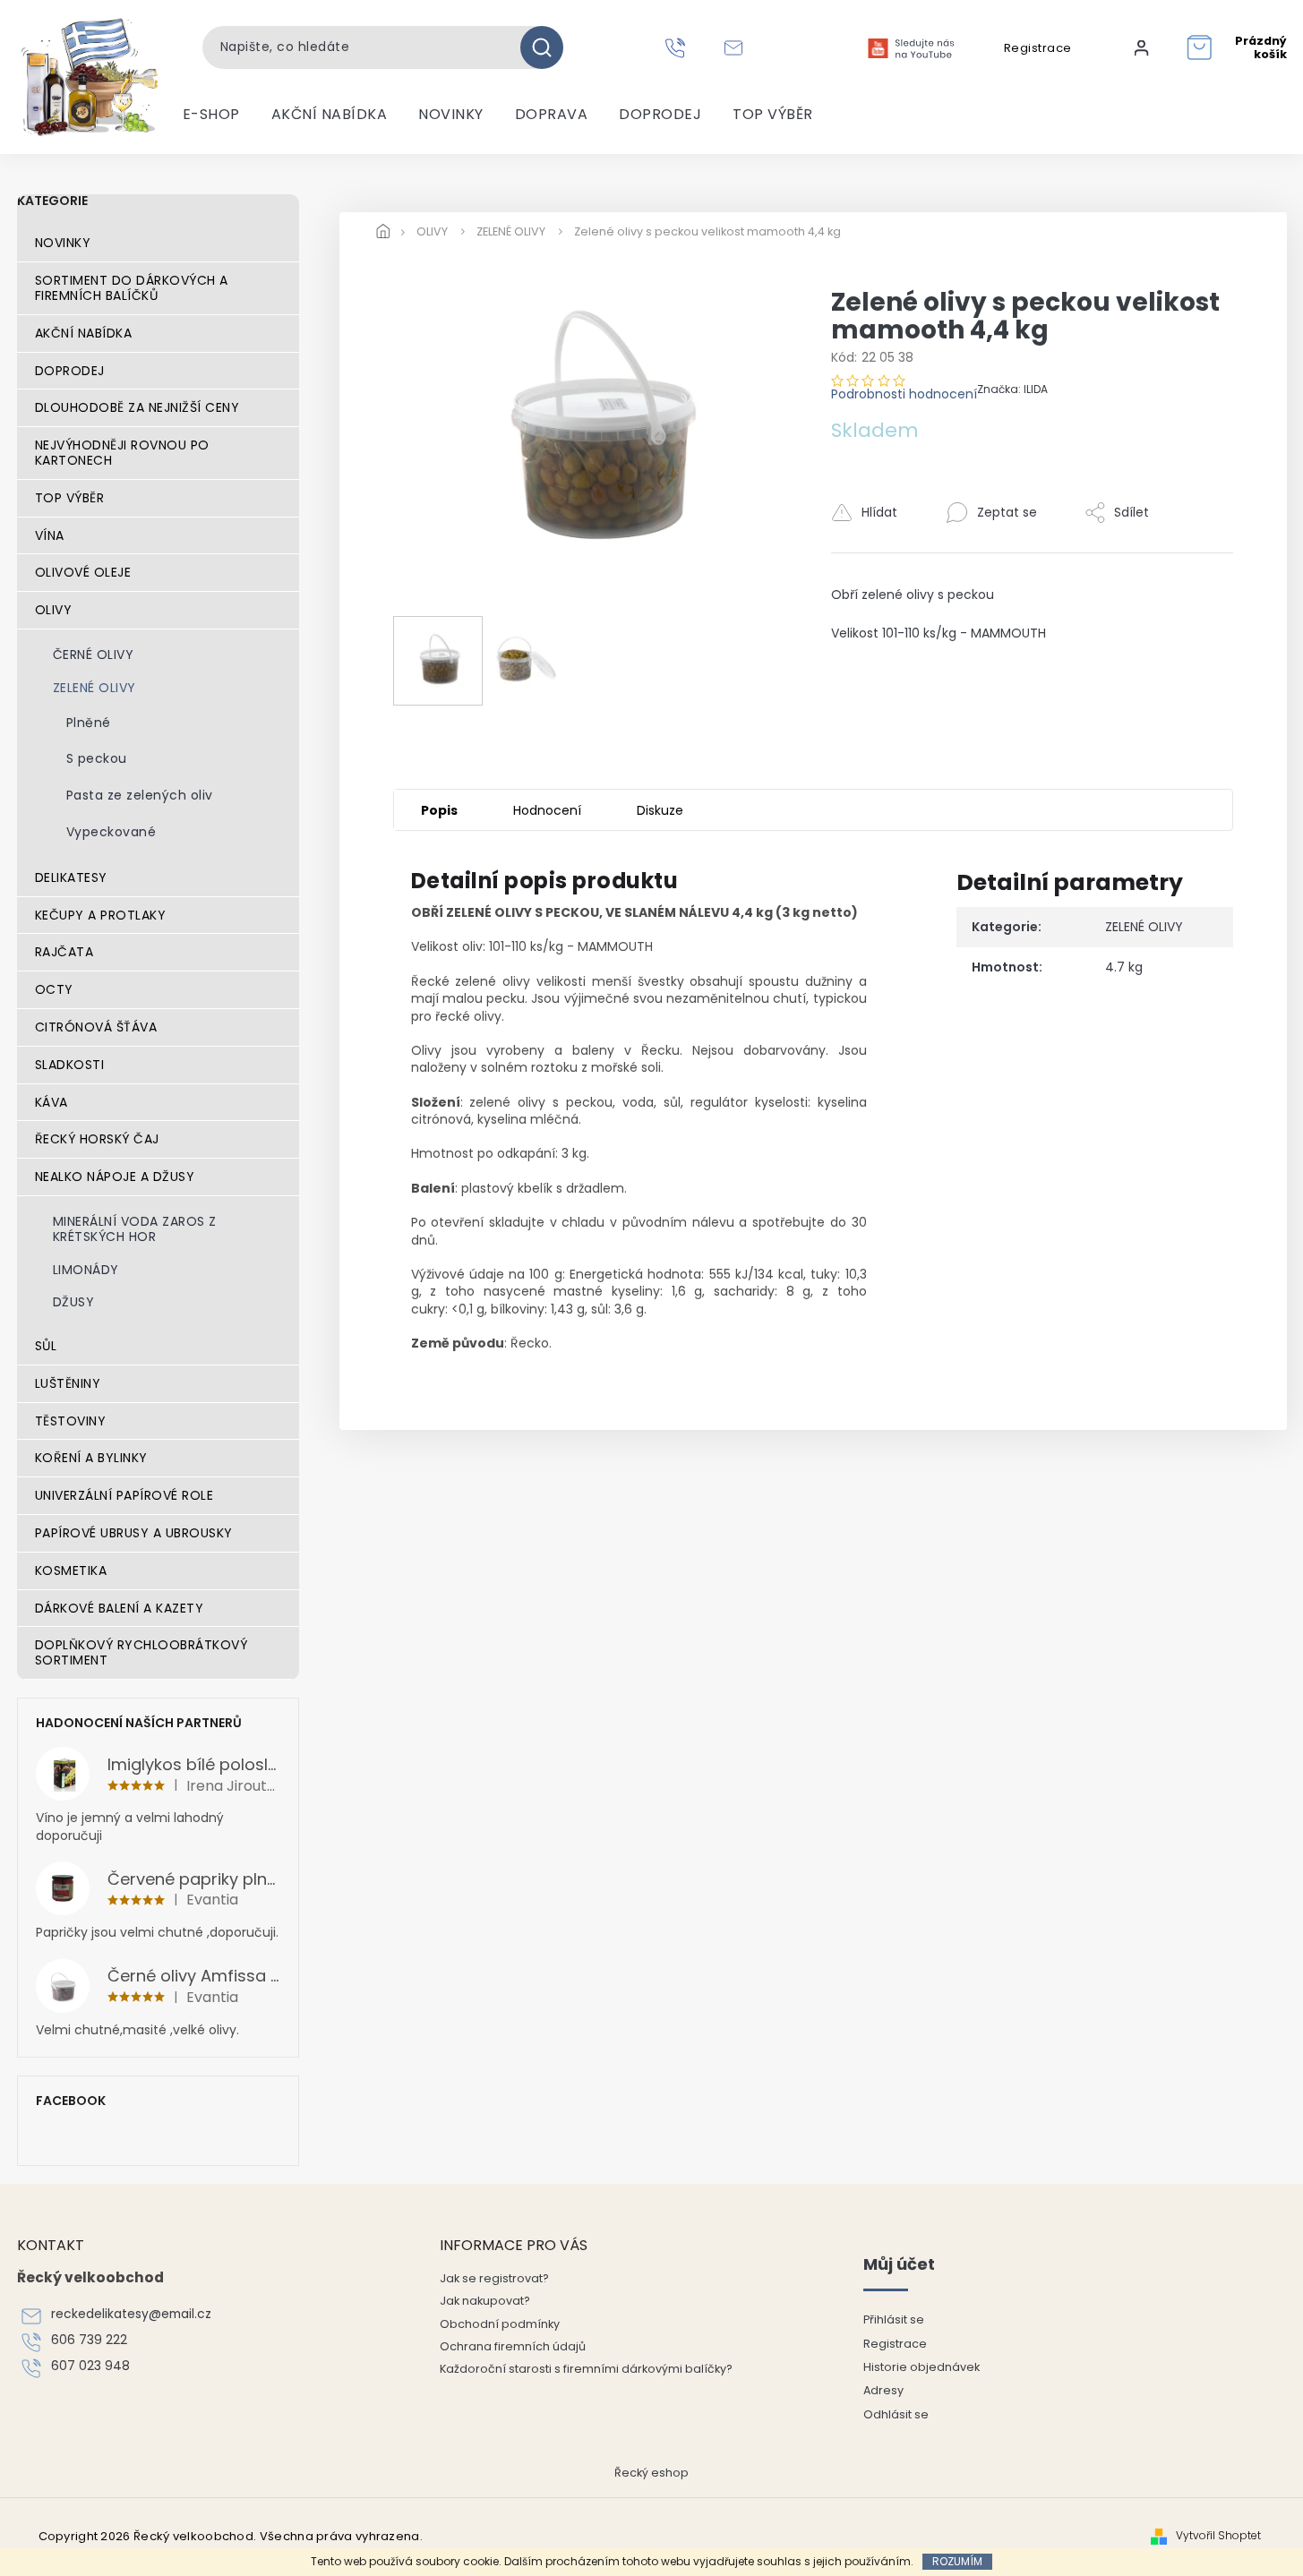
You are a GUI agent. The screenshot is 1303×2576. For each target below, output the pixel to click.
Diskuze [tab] (660, 810)
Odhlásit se (896, 2414)
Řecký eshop (651, 2473)
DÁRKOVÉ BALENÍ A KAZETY (120, 1608)
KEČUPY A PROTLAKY (101, 915)
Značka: (1012, 389)
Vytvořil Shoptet (1218, 2536)
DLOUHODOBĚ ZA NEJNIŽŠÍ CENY (137, 407)
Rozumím (957, 2561)
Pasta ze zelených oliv (140, 795)
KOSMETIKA (71, 1570)
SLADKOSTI (70, 1065)
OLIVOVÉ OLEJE (83, 572)
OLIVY (54, 610)
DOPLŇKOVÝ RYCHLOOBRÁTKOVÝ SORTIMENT (141, 1652)
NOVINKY (63, 243)
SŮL (46, 1346)
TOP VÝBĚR (70, 498)
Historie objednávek (922, 2367)
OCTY (54, 989)
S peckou (97, 758)
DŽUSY (74, 1302)
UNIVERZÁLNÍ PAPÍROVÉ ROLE (124, 1495)
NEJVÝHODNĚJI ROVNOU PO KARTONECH (122, 453)
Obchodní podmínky (500, 2324)
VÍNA (50, 535)
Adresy (883, 2390)
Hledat (549, 47)
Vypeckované (111, 832)
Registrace (1038, 48)
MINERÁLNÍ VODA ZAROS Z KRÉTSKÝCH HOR (135, 1229)
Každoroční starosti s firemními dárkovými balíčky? (586, 2369)
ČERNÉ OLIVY (94, 655)
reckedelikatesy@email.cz (131, 2314)
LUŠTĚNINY (68, 1383)
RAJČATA (64, 952)
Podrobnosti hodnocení (904, 394)
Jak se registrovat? (494, 2278)
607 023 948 (90, 2366)
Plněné (89, 723)
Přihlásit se (894, 2319)
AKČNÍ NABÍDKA (84, 333)
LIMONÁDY (86, 1270)
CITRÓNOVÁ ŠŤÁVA (96, 1027)
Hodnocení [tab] (547, 810)
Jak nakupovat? (485, 2301)
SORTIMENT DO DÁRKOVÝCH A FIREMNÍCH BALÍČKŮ (132, 288)
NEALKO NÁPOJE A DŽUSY (115, 1177)
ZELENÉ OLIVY (94, 688)
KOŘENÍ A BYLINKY (91, 1458)
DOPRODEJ (70, 371)
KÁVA (51, 1102)
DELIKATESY (71, 877)
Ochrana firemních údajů (513, 2346)
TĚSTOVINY (71, 1421)
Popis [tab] (439, 810)
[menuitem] (211, 115)
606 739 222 (89, 2340)
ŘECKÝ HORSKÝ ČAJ (97, 1139)
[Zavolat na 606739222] (677, 47)
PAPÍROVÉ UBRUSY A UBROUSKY (134, 1533)
